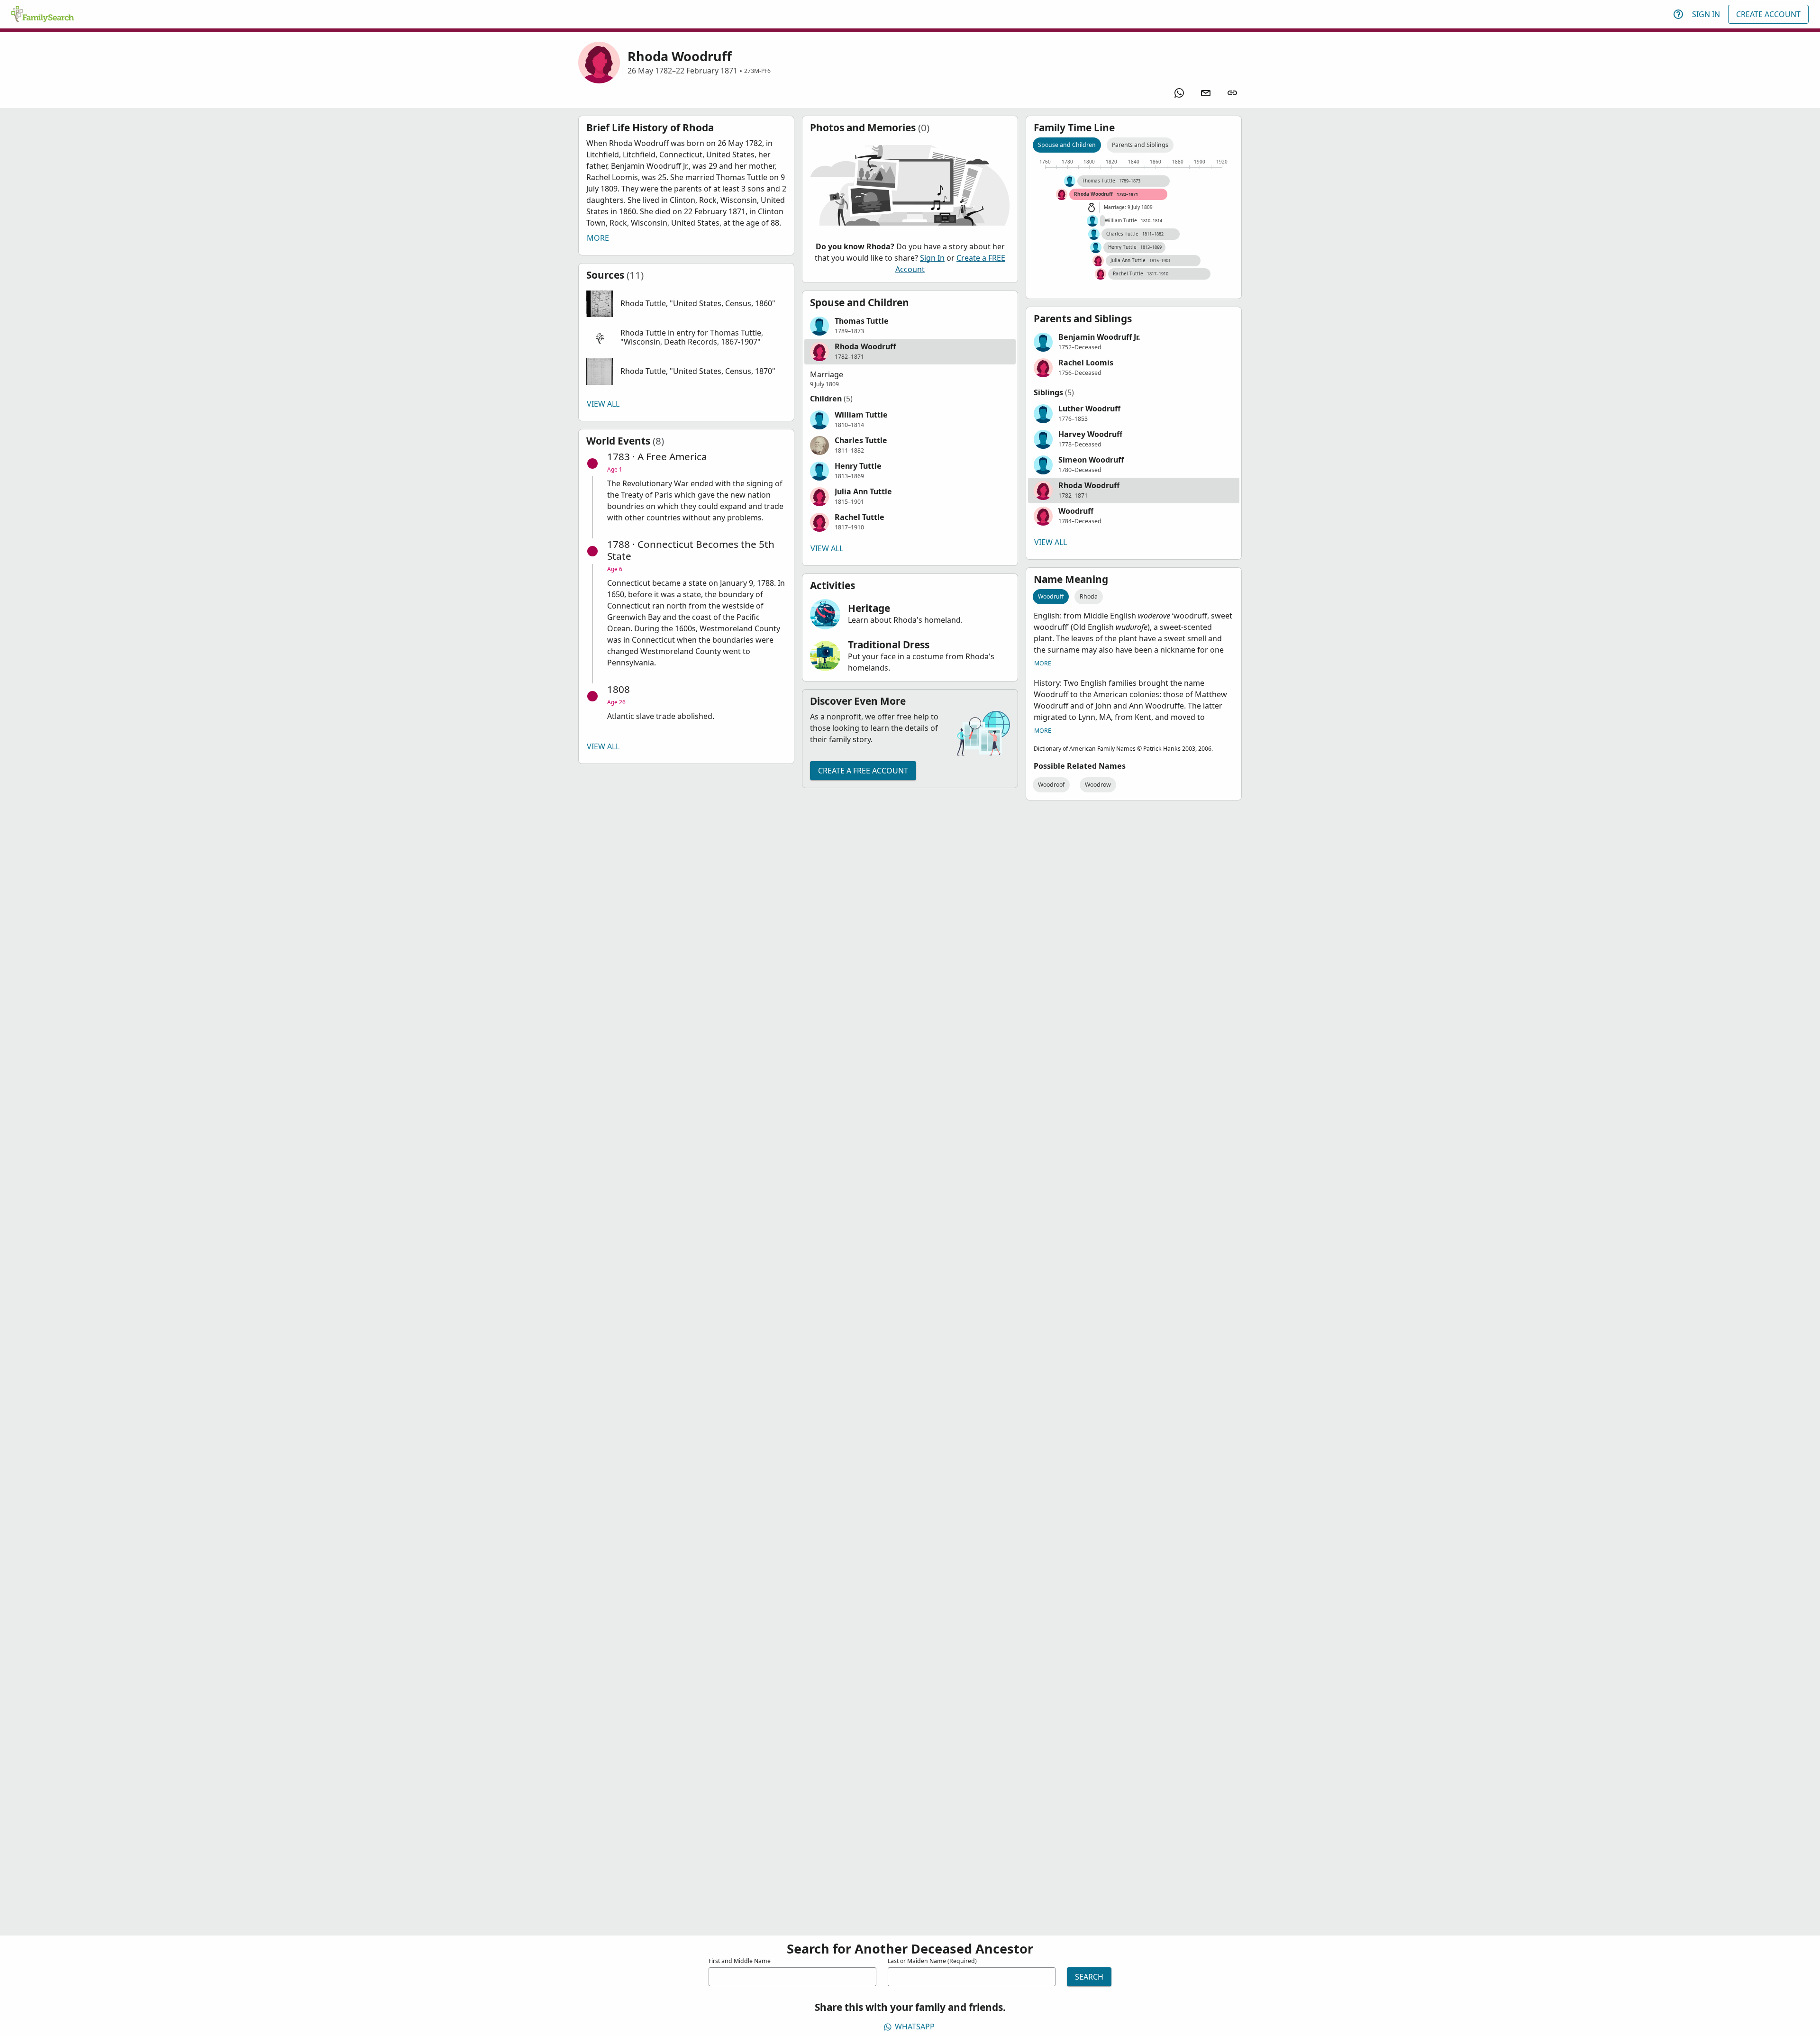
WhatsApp (915, 2027)
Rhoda (1089, 596)
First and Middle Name (740, 1961)
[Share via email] (1206, 93)
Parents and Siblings (1140, 145)
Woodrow (1098, 785)
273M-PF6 (757, 71)
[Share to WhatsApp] (1179, 93)
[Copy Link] (1232, 93)
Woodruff (1051, 596)
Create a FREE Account (863, 771)
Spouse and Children (1067, 145)
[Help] (1678, 14)
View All (603, 404)
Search (1089, 1977)
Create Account (1768, 14)
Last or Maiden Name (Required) (932, 1961)
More (598, 238)
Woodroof (1051, 785)
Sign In (1706, 14)
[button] (686, 304)
